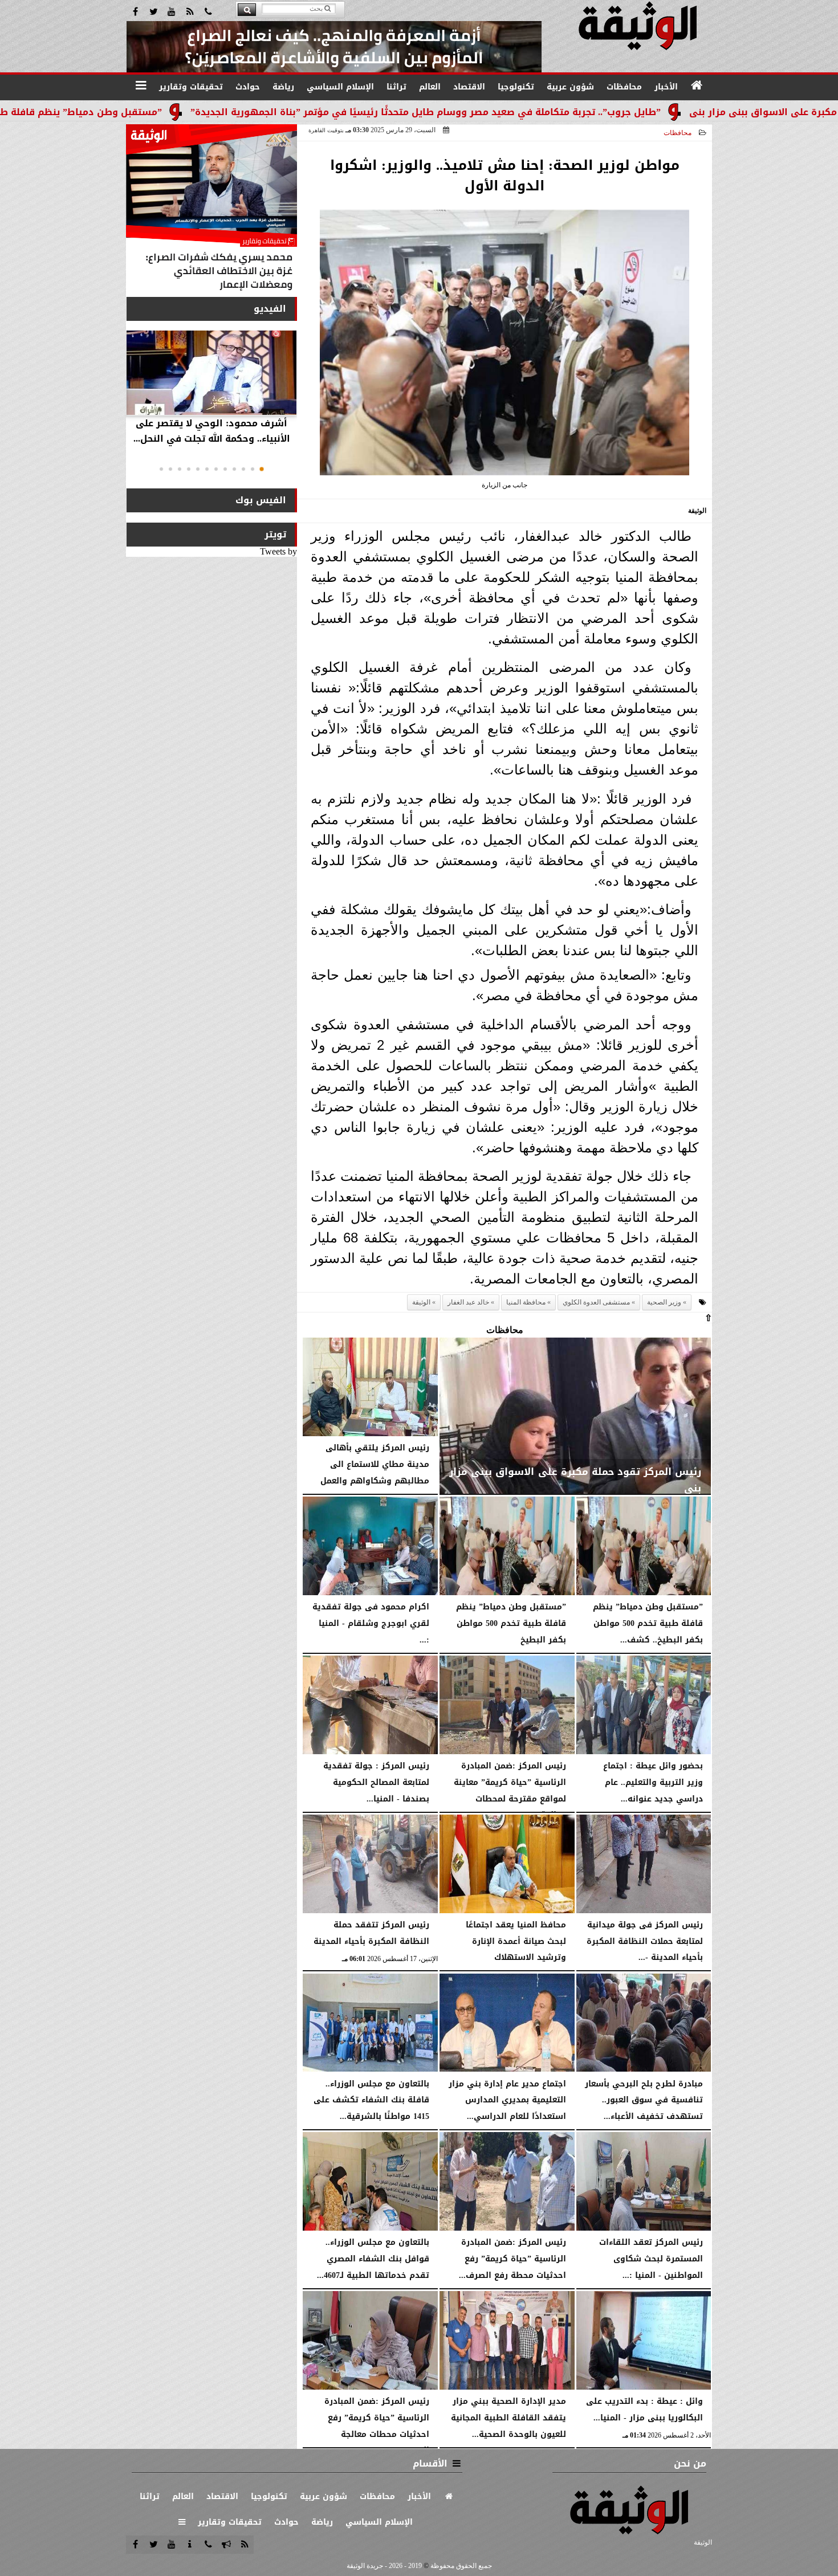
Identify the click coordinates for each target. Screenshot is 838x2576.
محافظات (678, 133)
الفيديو (270, 309)
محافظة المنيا (526, 1302)
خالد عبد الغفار (468, 1302)
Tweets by (278, 551)
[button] (262, 469)
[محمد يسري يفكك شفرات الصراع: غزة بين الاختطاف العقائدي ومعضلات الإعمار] (211, 210)
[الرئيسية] (697, 85)
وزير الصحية (664, 1302)
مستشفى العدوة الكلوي (596, 1302)
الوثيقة (421, 1302)
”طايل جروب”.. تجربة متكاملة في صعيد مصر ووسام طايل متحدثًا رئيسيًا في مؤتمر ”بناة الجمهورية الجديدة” (528, 112)
